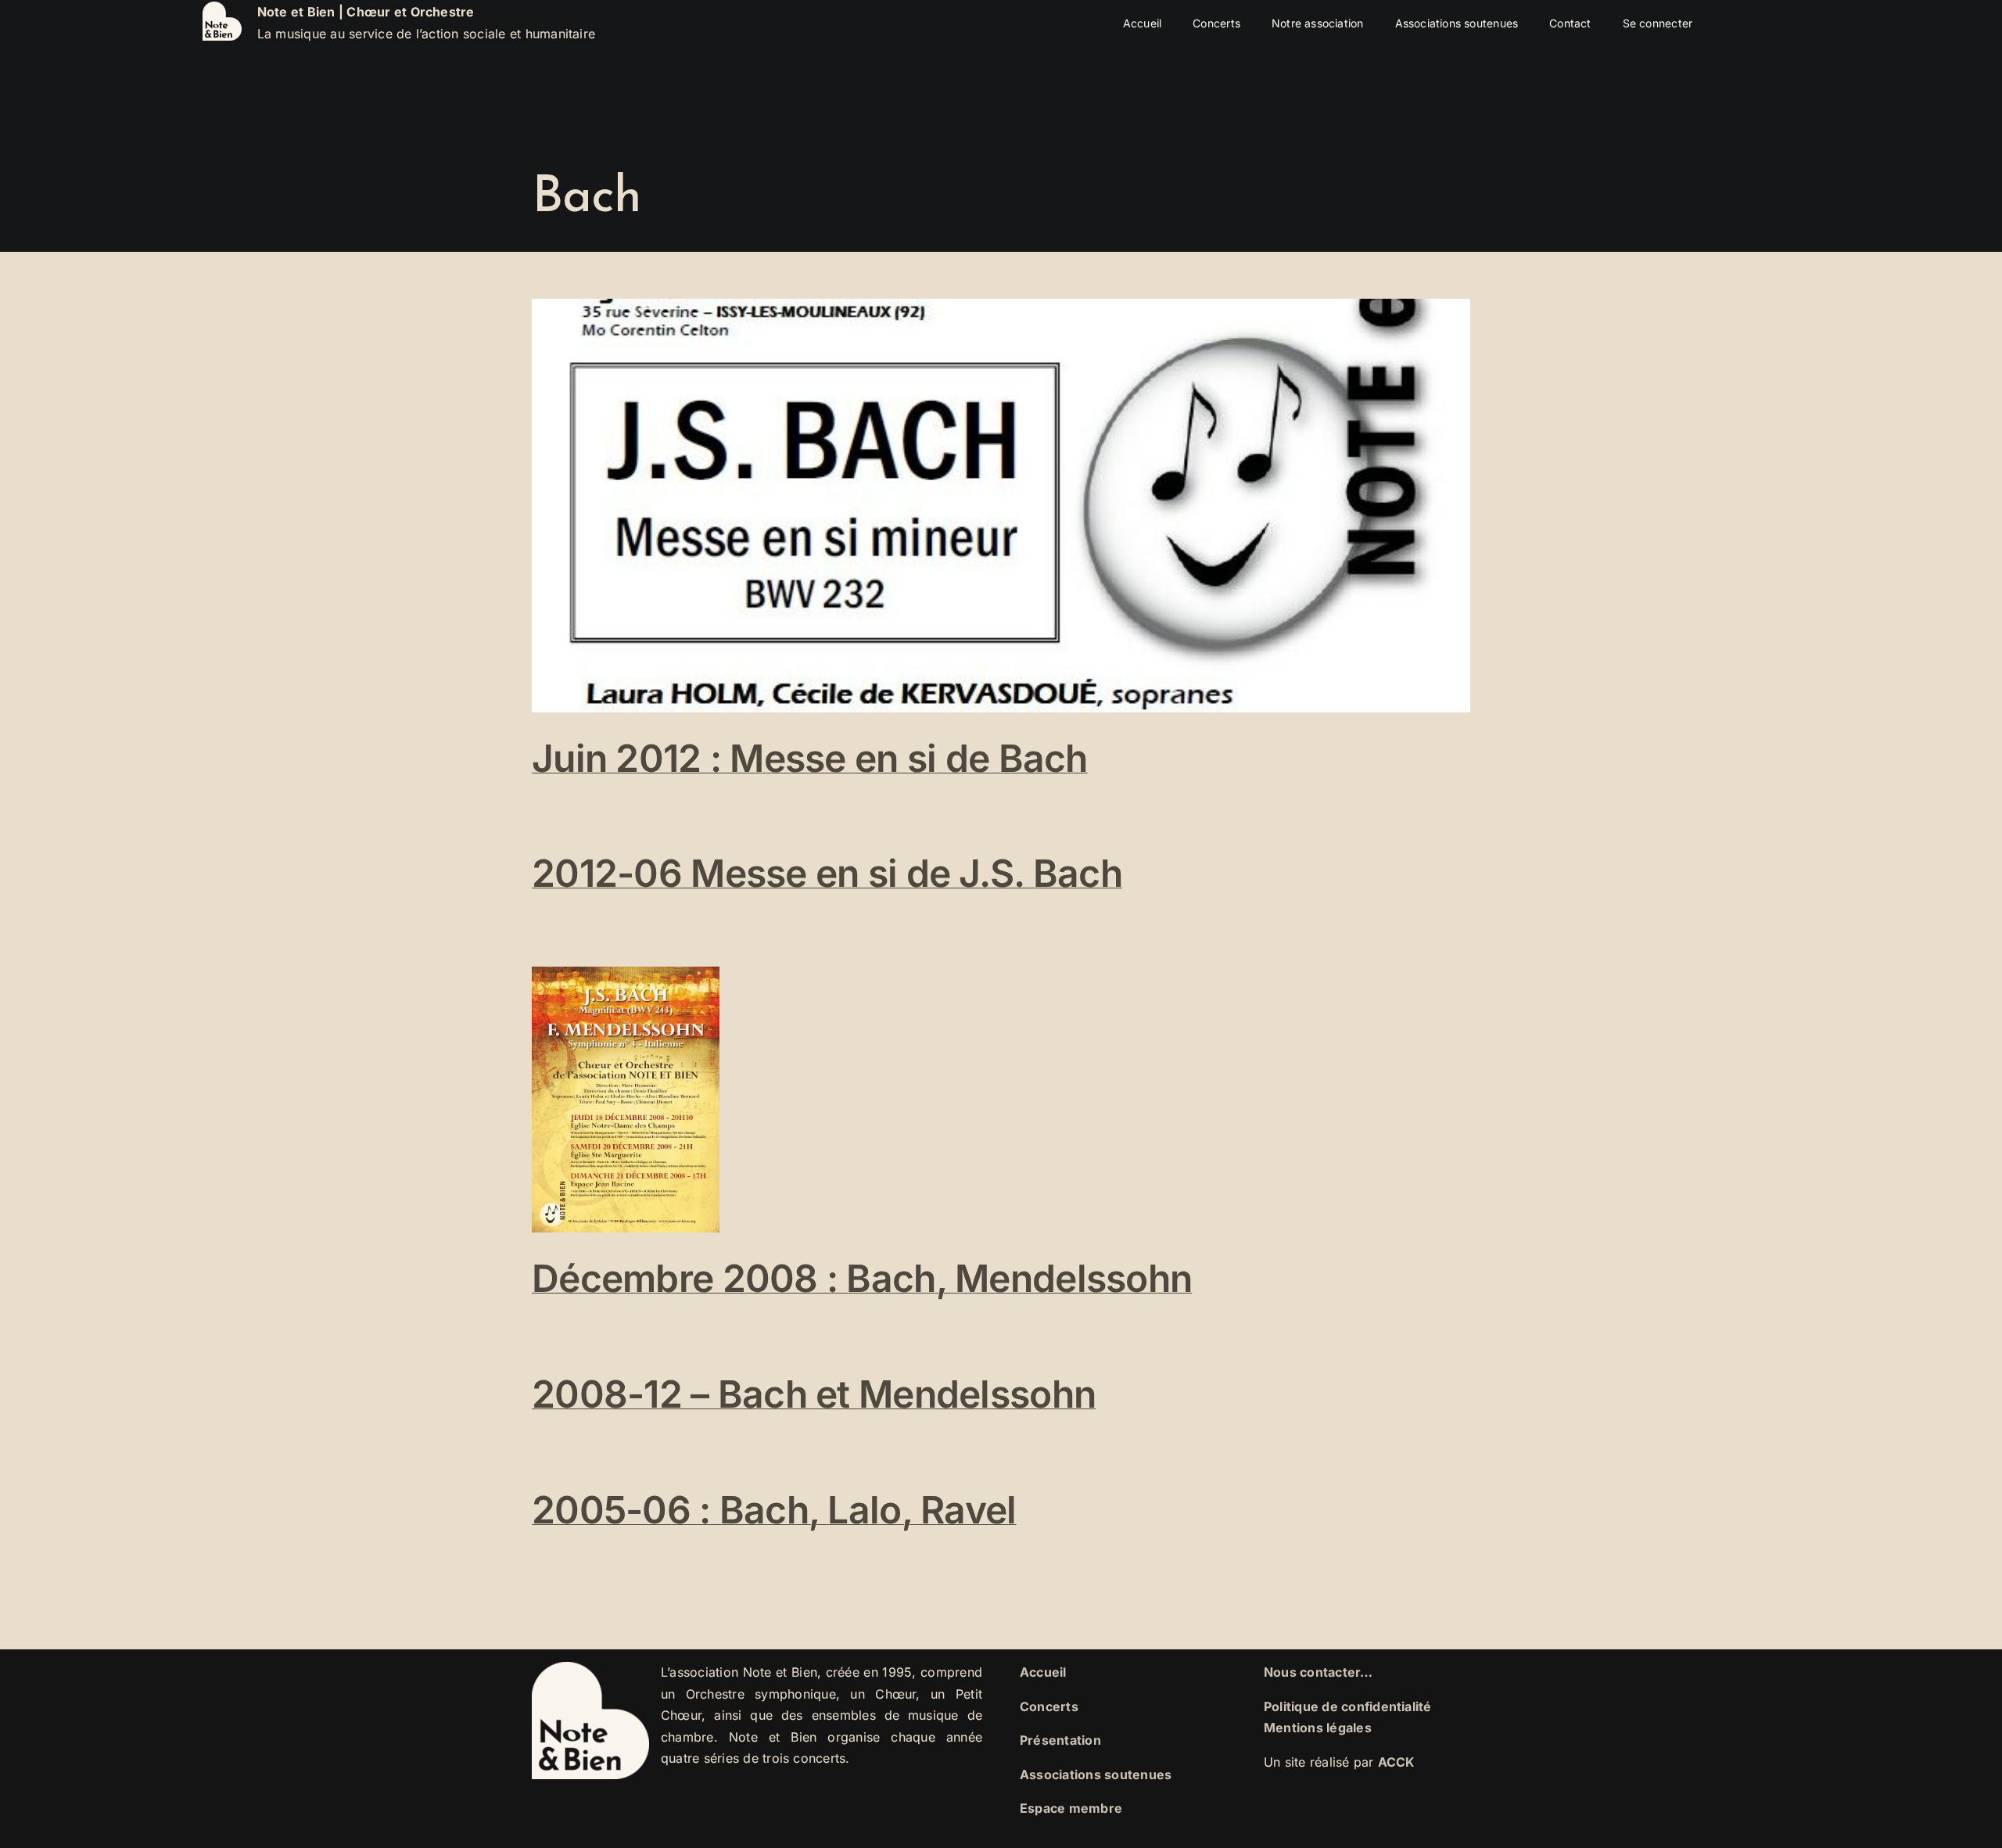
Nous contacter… (1319, 1672)
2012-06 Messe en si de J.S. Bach (827, 873)
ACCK (1397, 1762)
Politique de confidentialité (1348, 1706)
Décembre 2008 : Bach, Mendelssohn (862, 1278)
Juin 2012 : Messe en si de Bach (810, 758)
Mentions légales (1318, 1728)
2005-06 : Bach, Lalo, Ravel (774, 1510)
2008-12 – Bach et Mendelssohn (814, 1394)
